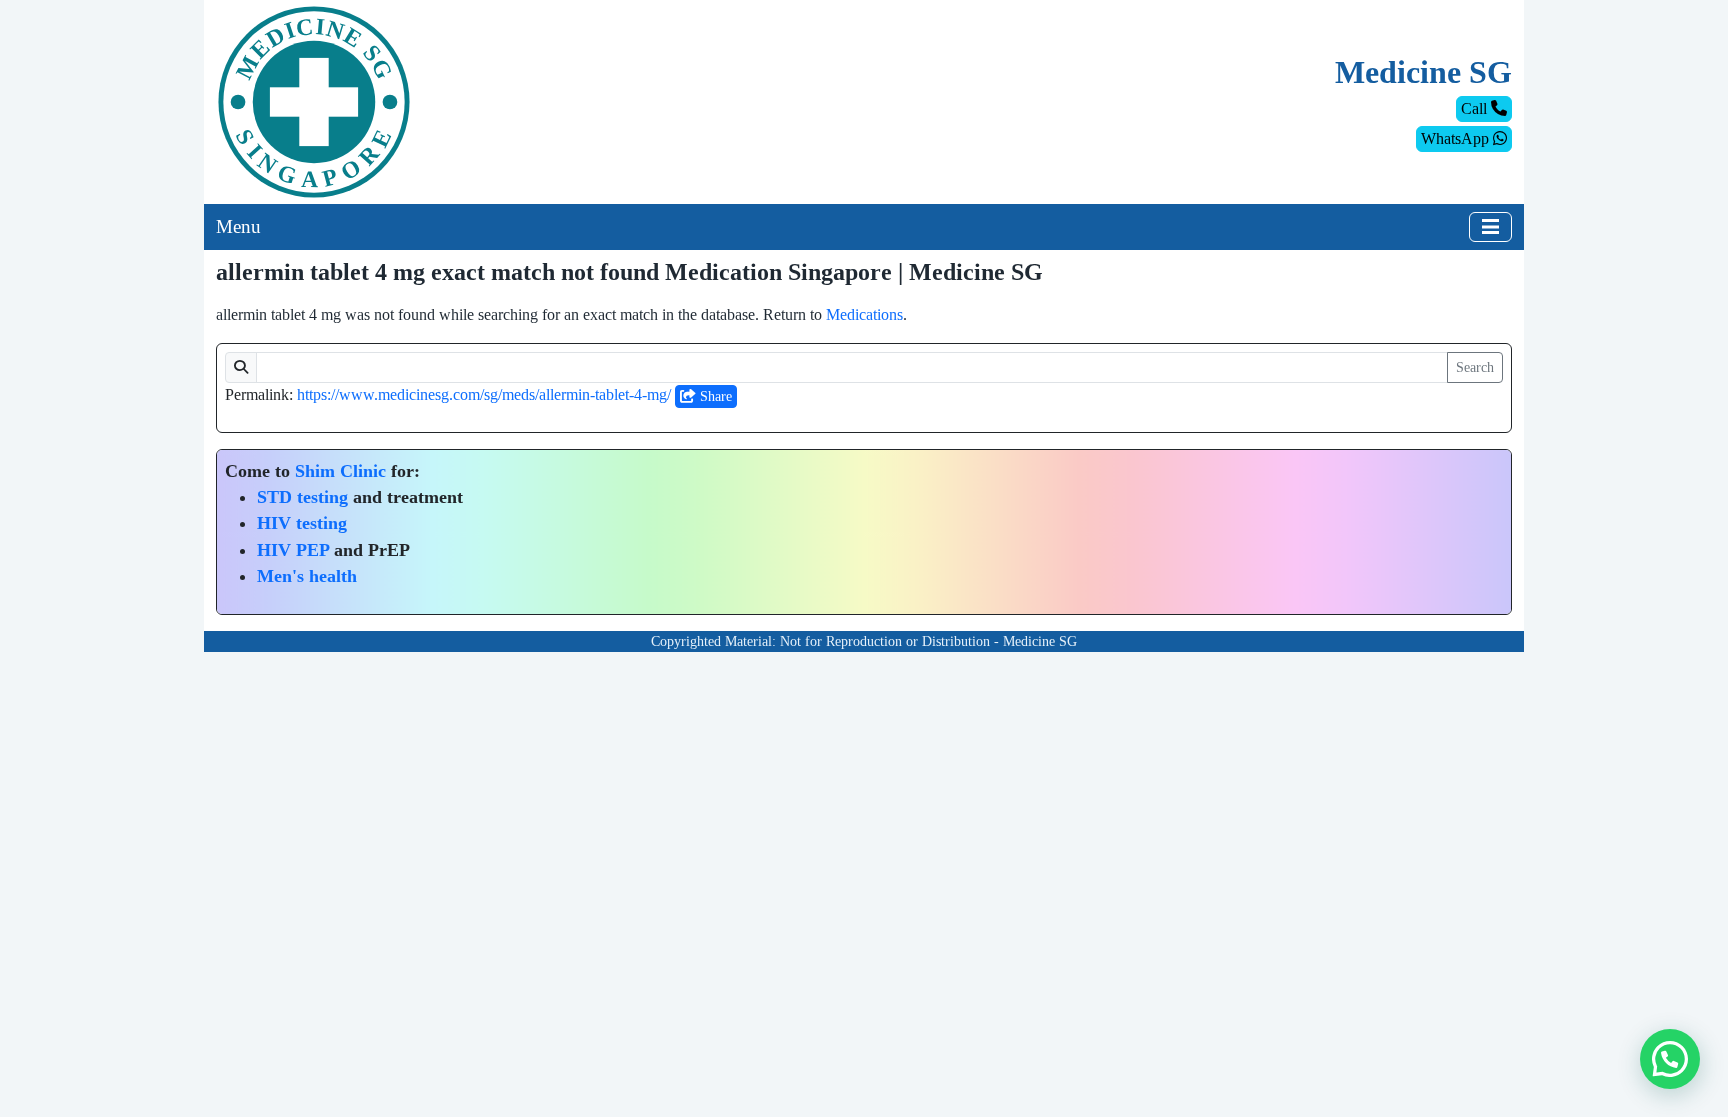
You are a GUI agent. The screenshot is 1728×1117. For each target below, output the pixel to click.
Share (714, 396)
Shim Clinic (340, 471)
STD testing (302, 497)
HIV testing (302, 523)
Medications (864, 314)
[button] (1670, 1059)
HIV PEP (293, 550)
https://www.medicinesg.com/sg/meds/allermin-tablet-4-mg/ (484, 394)
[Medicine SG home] (314, 100)
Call (1476, 108)
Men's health (307, 576)
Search (1475, 367)
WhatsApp (1457, 138)
